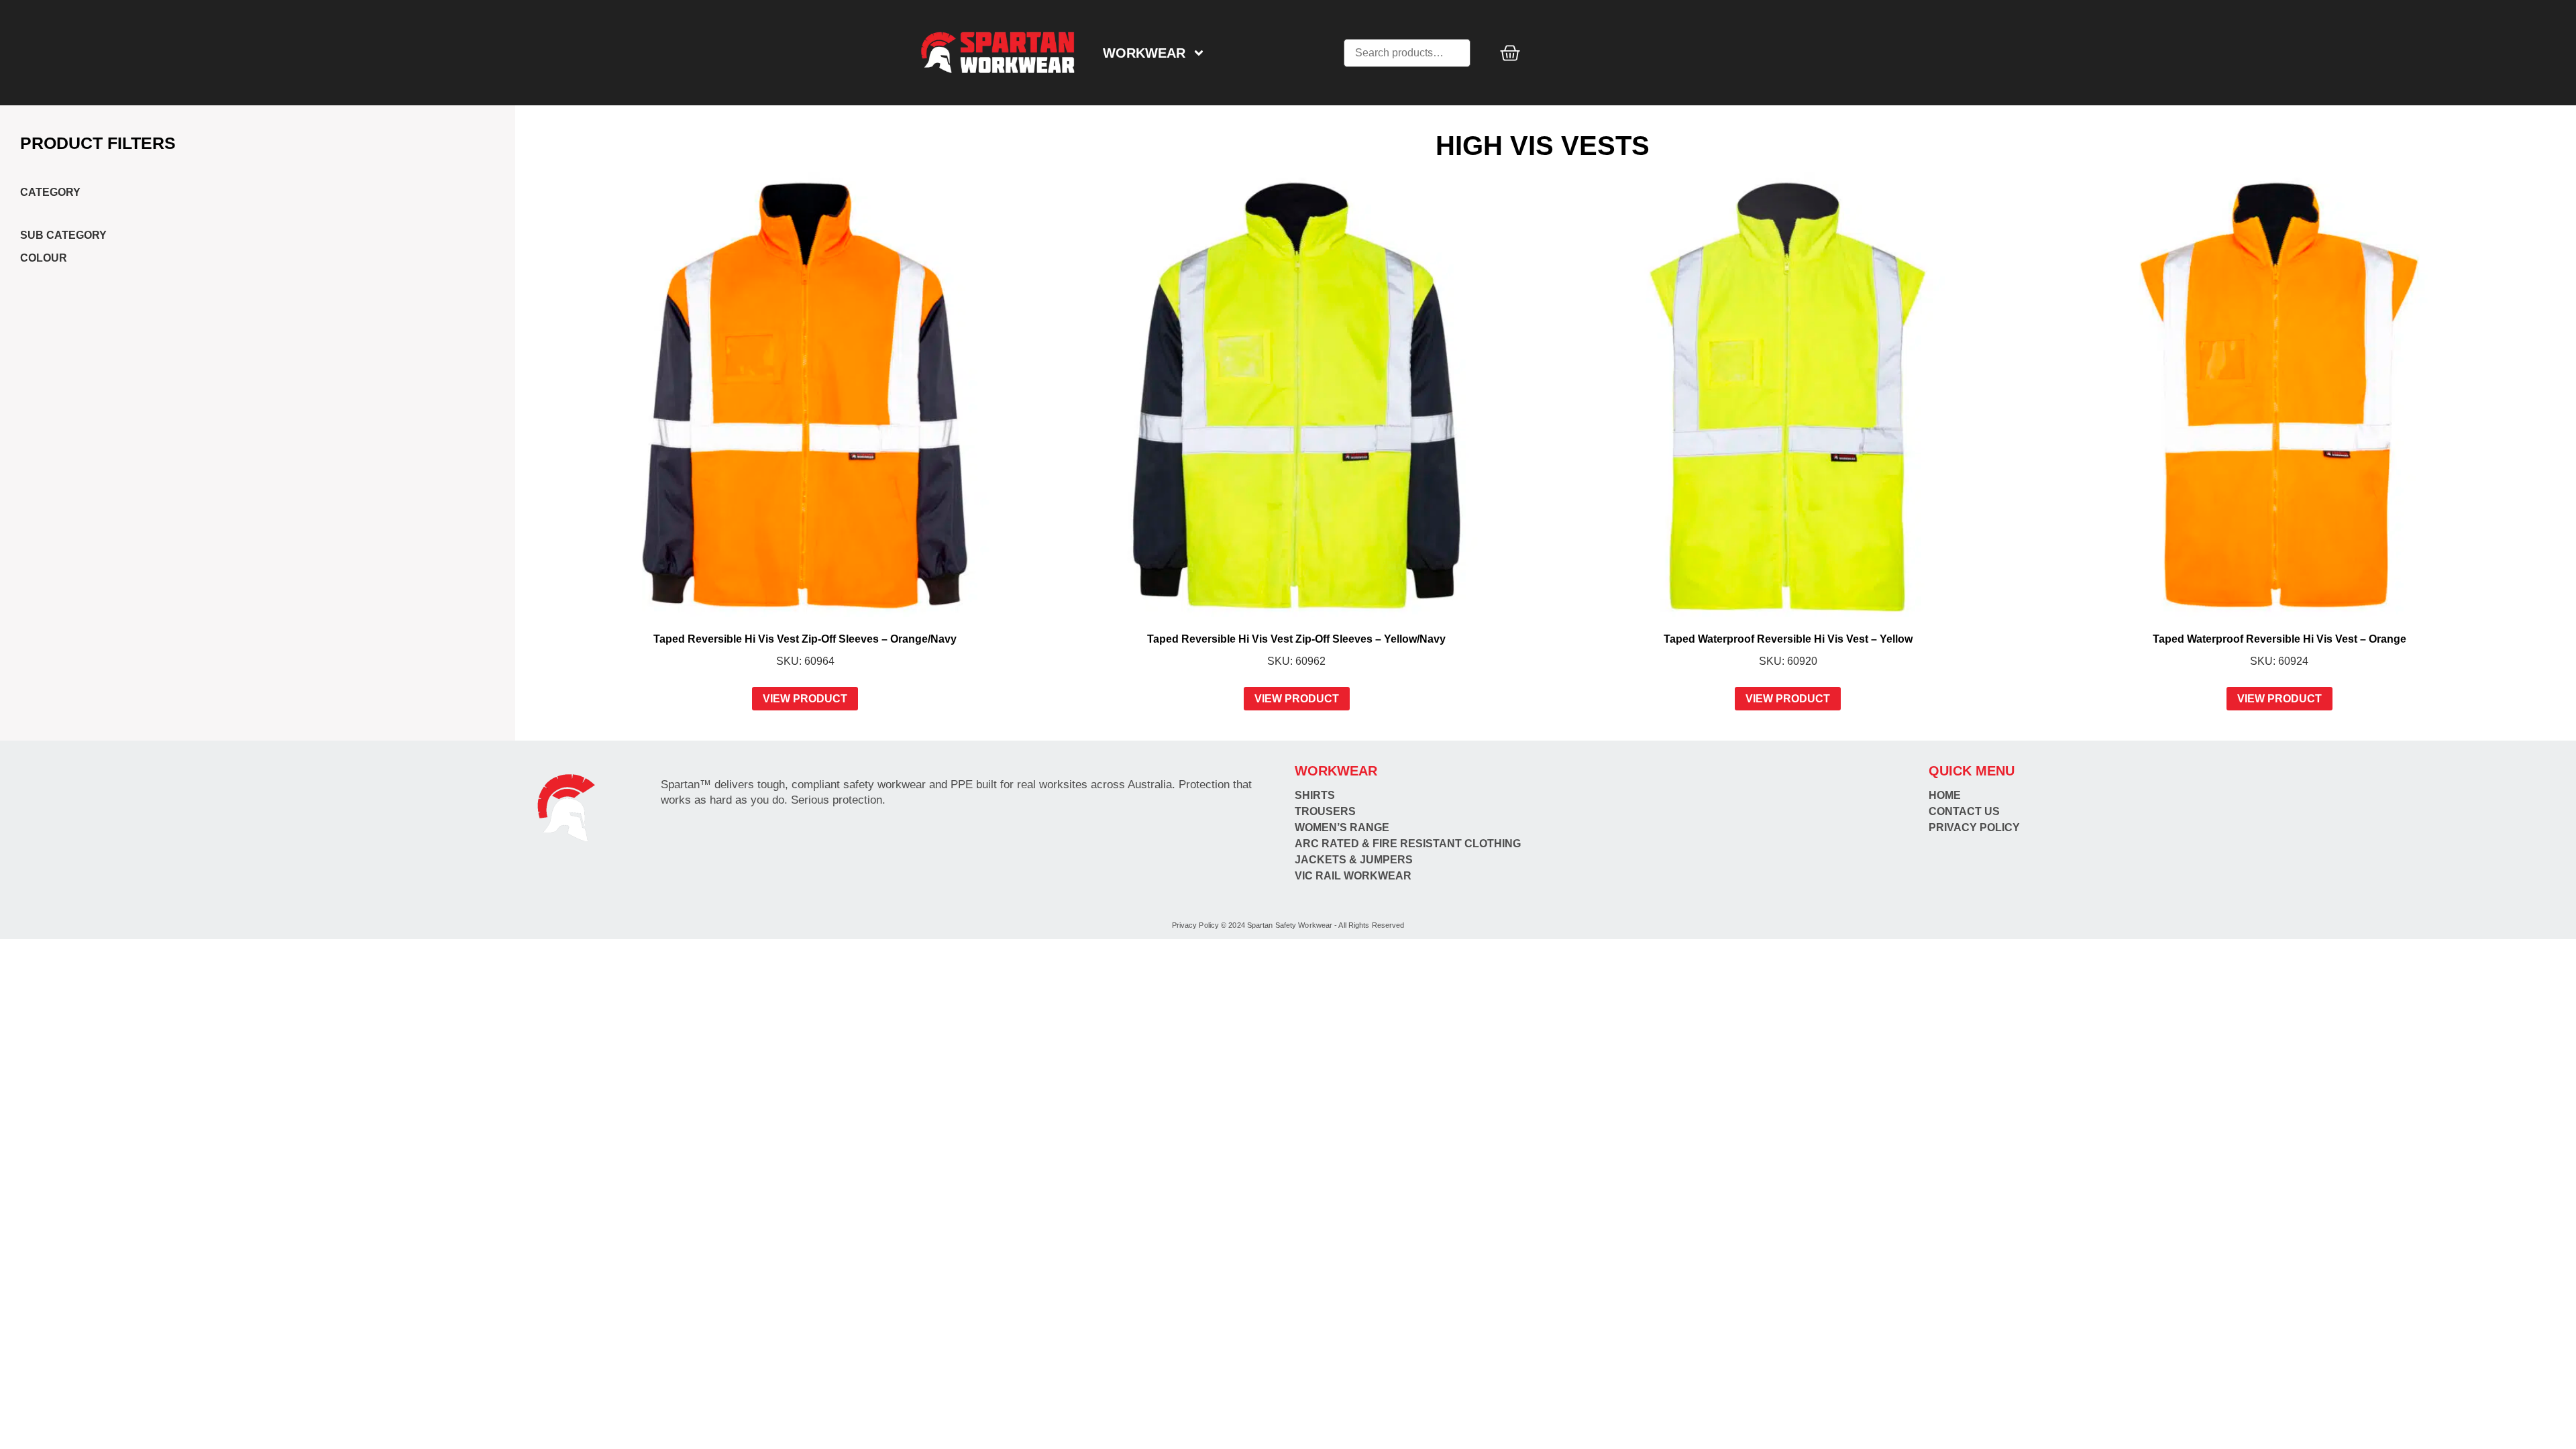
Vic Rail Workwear (1353, 876)
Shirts (1315, 795)
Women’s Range (1342, 827)
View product (805, 699)
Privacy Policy (1974, 827)
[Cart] (1510, 53)
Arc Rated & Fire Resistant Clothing (1408, 844)
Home (1945, 795)
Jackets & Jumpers (1354, 860)
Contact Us (1964, 811)
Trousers (1325, 811)
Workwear (1144, 53)
